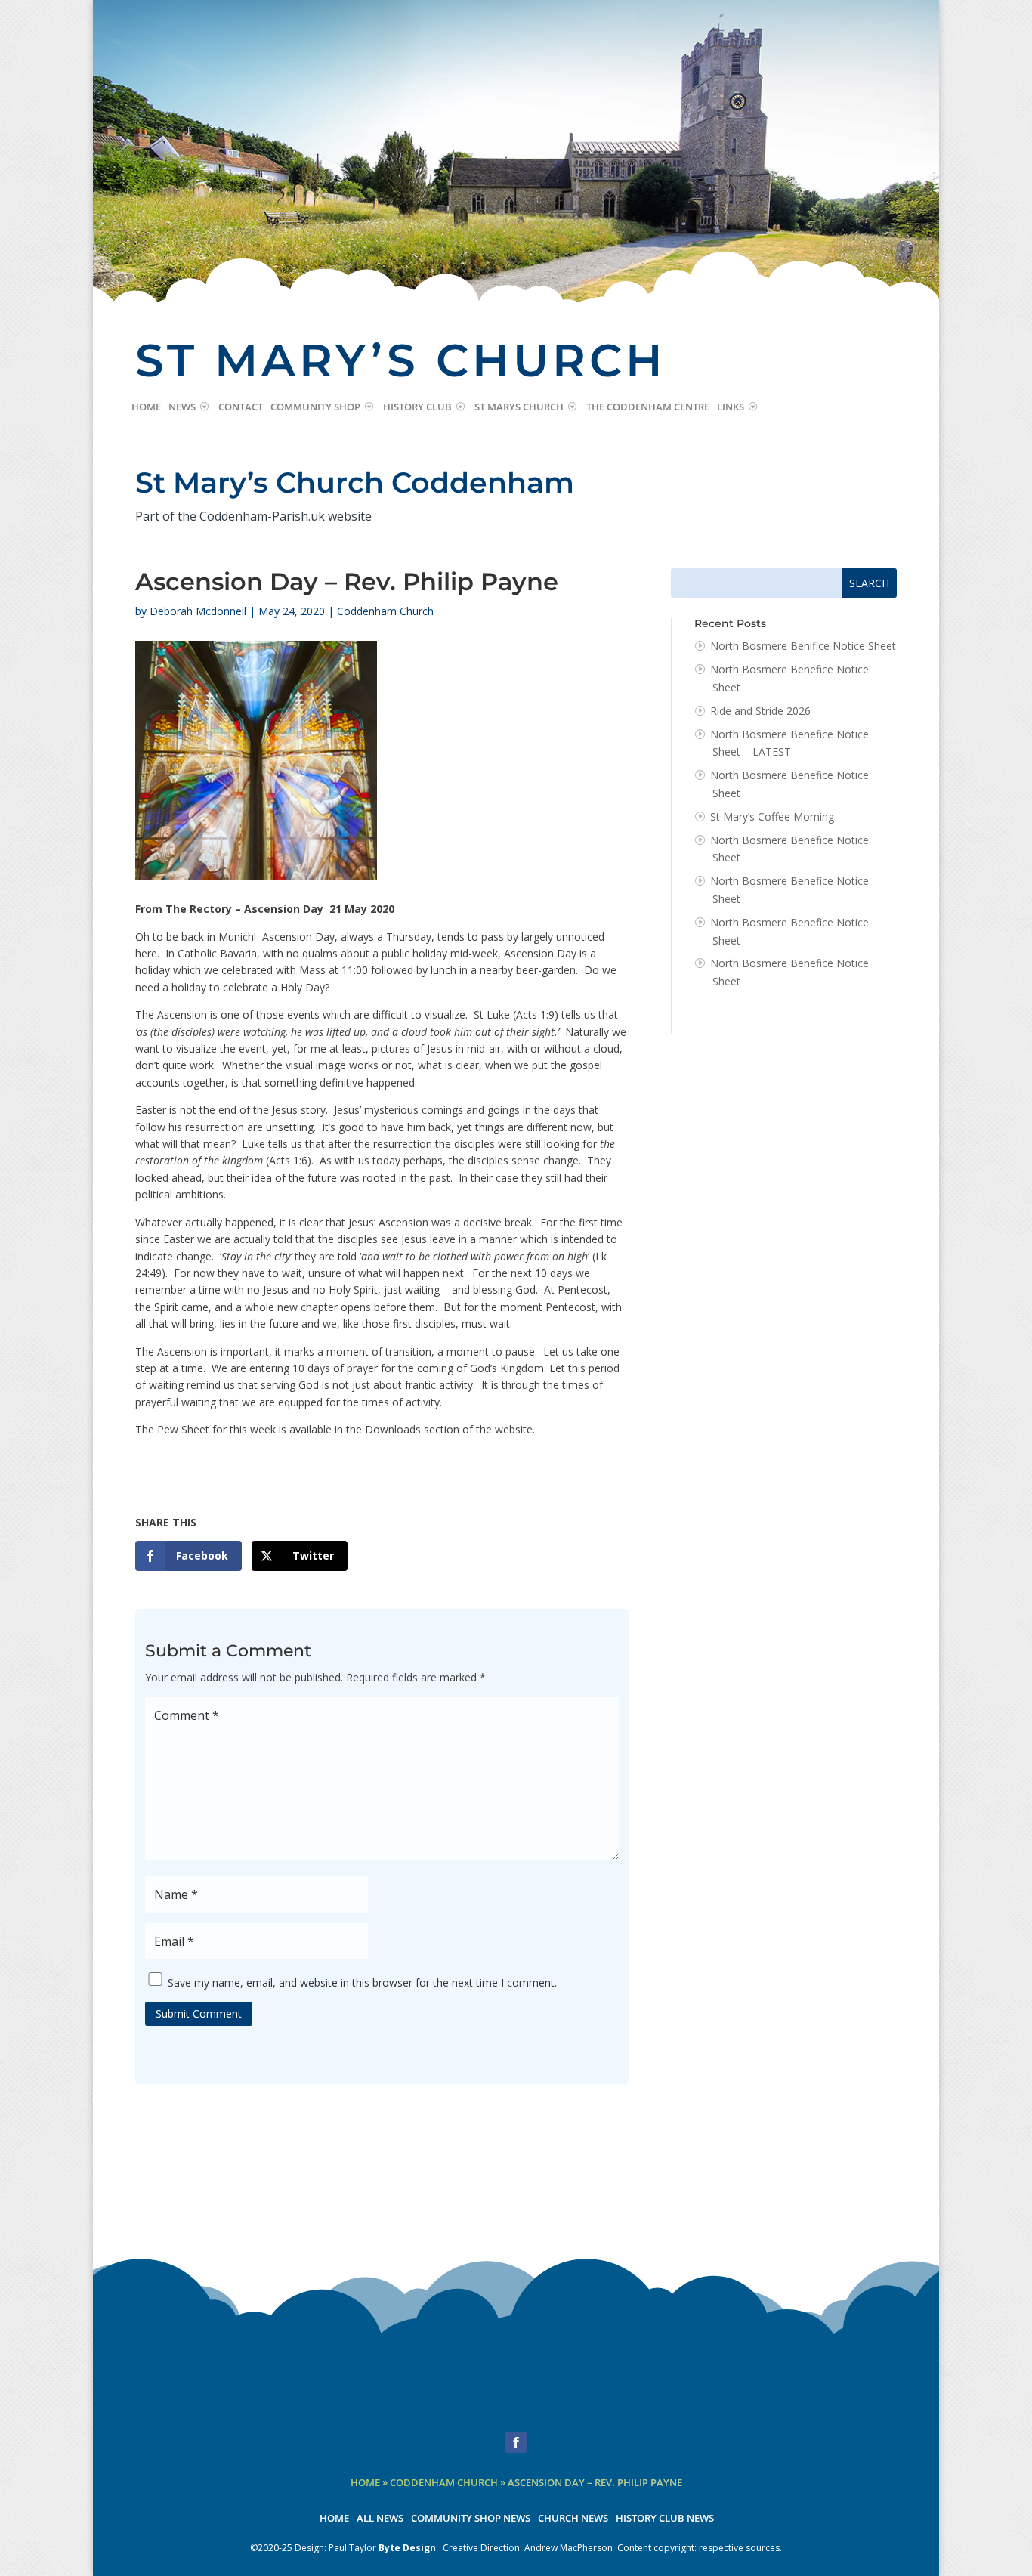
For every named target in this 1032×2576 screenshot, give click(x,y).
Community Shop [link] (315, 407)
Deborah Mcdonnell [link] (198, 611)
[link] (188, 1556)
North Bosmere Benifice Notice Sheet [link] (803, 646)
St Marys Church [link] (519, 407)
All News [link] (380, 2519)
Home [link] (146, 407)
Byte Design (407, 2548)
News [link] (182, 407)
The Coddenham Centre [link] (648, 407)
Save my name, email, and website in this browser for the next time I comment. (362, 1982)
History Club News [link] (665, 2519)
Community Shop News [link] (471, 2519)
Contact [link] (241, 407)
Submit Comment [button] (199, 2013)
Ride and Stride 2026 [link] (760, 711)
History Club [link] (417, 407)
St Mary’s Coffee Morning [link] (772, 816)
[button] (516, 2442)
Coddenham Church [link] (385, 611)
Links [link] (731, 407)
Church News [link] (573, 2519)
